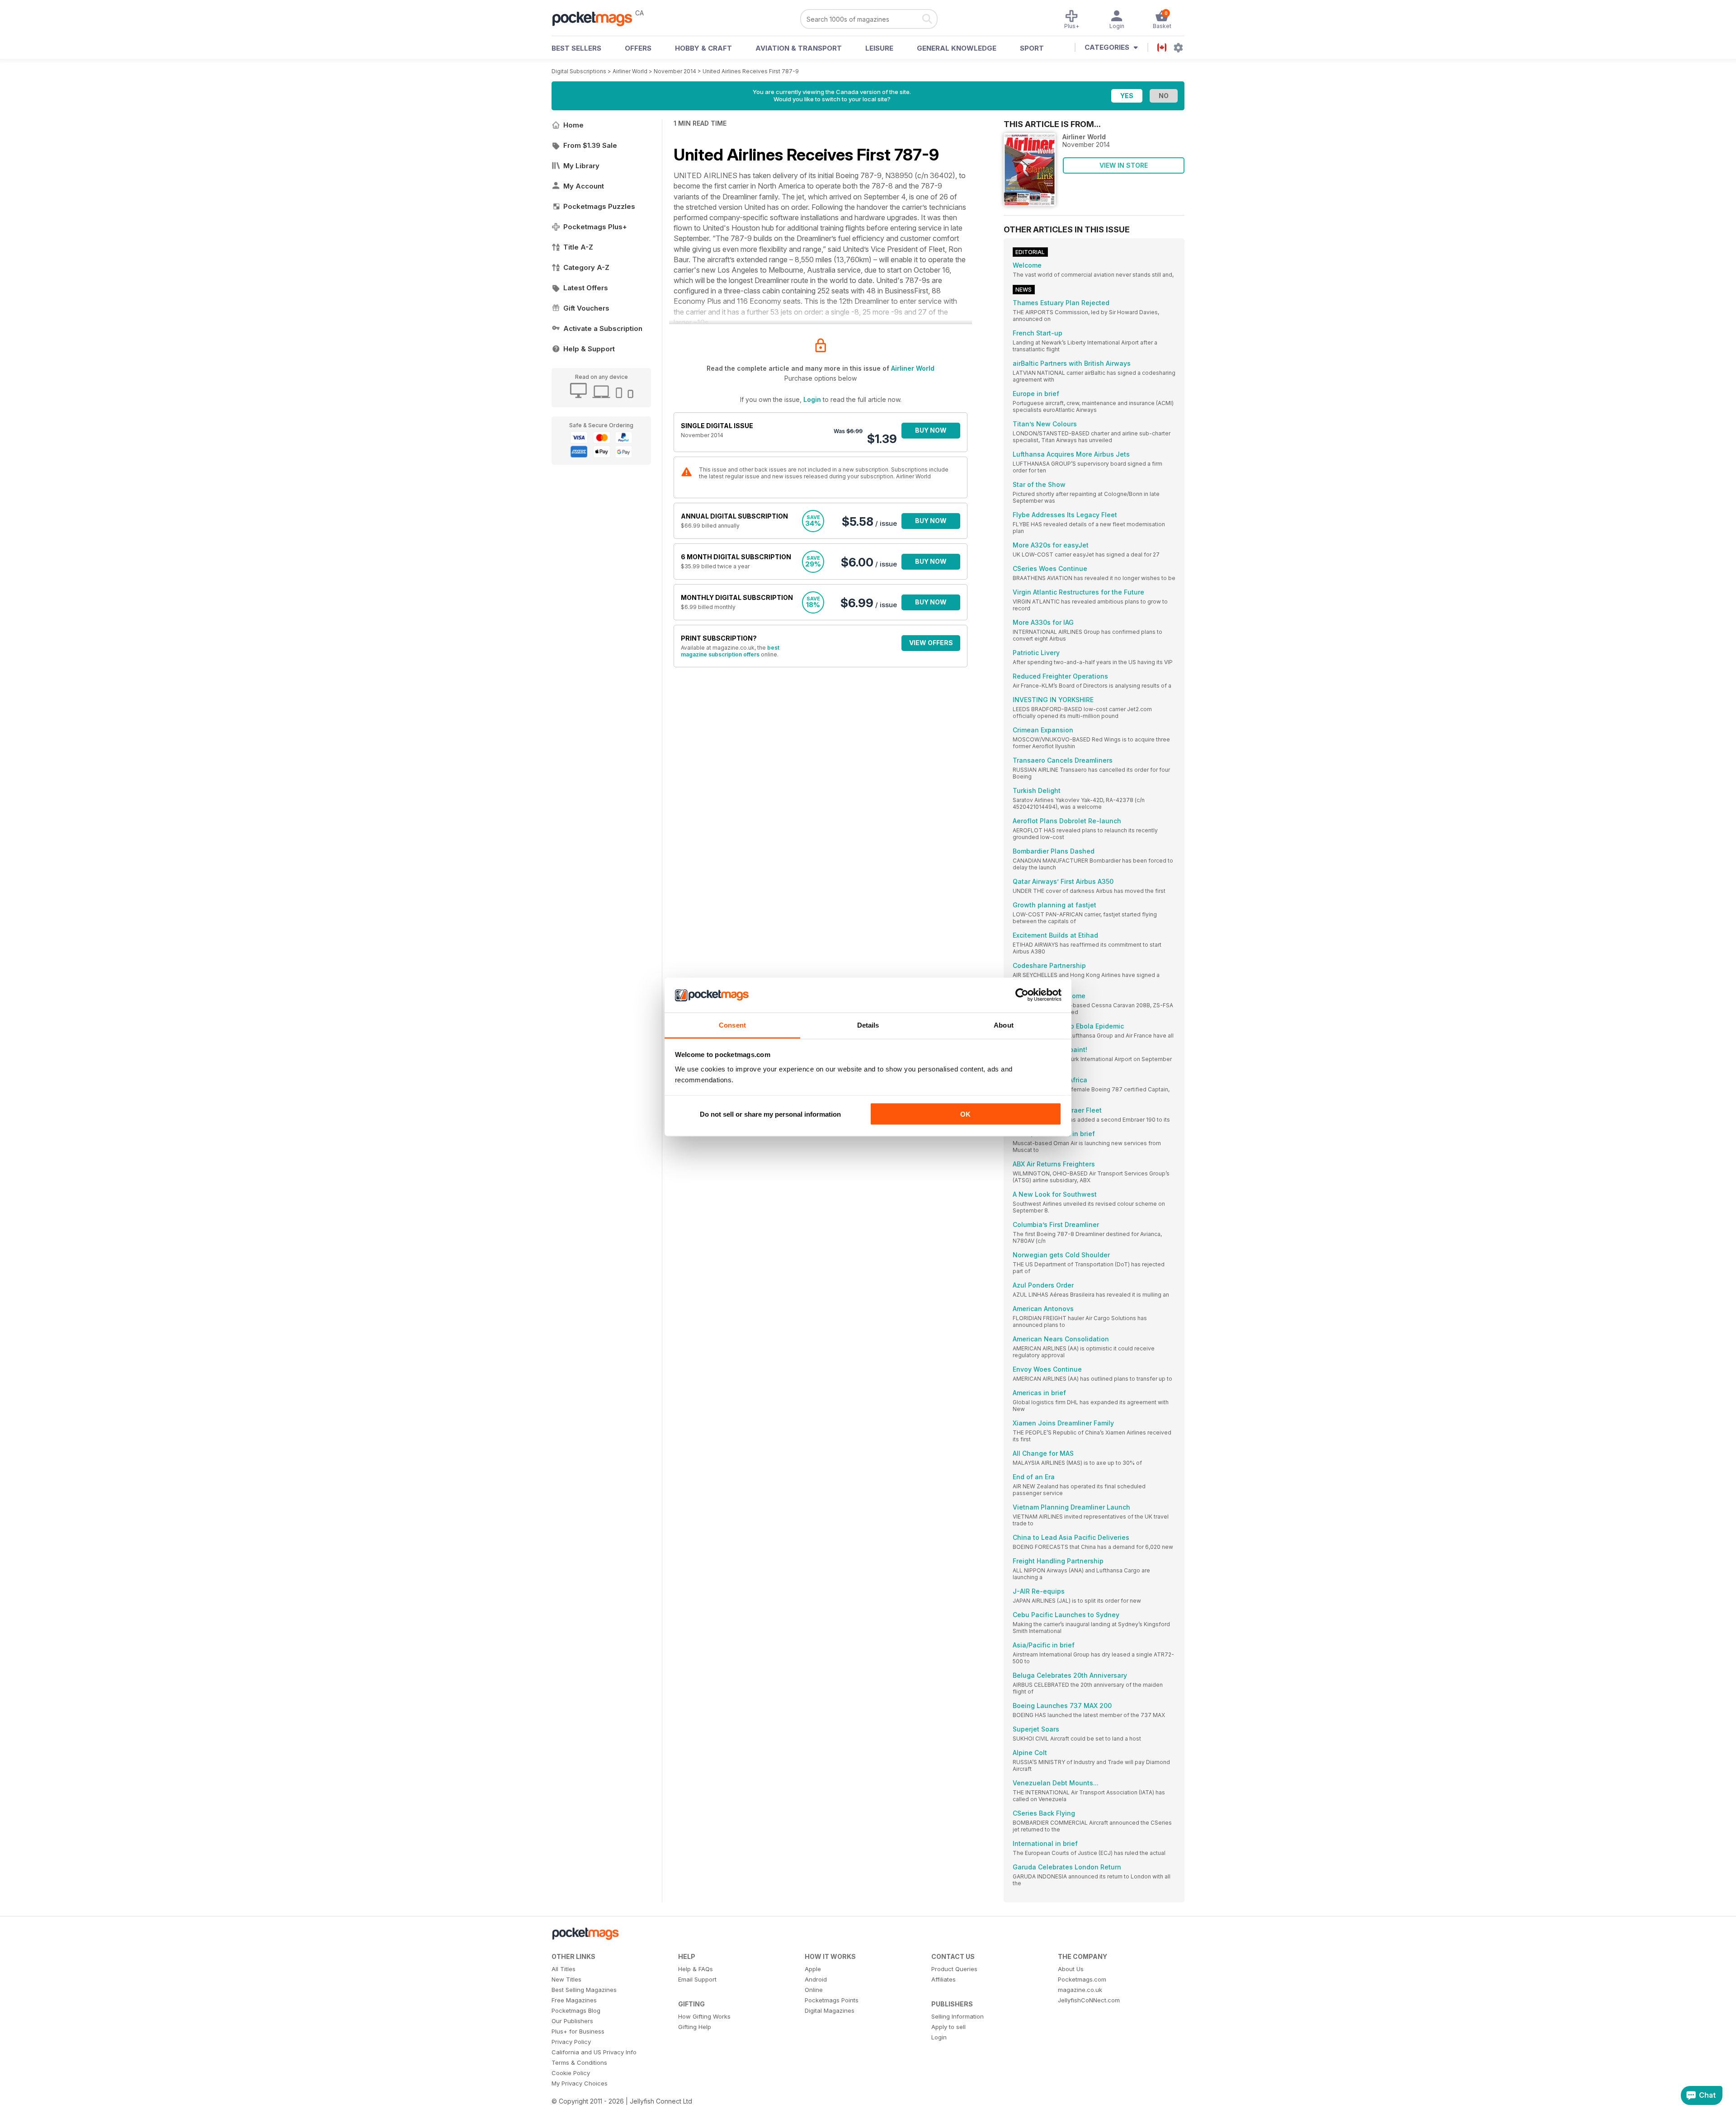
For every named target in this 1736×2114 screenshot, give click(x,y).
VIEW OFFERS (931, 643)
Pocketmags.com (1082, 1979)
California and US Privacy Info (594, 2052)
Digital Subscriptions (579, 71)
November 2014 (675, 71)
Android (816, 1979)
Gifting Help (695, 2027)
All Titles (564, 1969)
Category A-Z (586, 267)
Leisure (879, 48)
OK (965, 1114)
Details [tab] (868, 1025)
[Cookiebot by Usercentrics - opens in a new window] (1022, 995)
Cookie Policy (571, 2073)
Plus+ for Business (578, 2031)
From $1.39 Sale (590, 145)
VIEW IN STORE (1124, 165)
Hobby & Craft (703, 48)
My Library (581, 166)
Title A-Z (578, 247)
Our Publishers (572, 2021)
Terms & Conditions (579, 2062)
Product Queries (954, 1969)
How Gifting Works (704, 2016)
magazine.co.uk (1080, 1990)
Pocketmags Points (832, 2000)
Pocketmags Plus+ (595, 227)
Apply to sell (948, 2027)
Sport (1032, 48)
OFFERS (638, 48)
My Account (584, 186)
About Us (1071, 1969)
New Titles (566, 1979)
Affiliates (943, 1979)
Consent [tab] (732, 1025)
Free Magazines (574, 2000)
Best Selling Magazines (584, 1990)
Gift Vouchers (586, 308)
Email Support (697, 1979)
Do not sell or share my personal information (770, 1114)
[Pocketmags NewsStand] (597, 18)
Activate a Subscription (603, 328)
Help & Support (589, 349)
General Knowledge (957, 48)
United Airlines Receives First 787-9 (751, 71)
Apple (813, 1969)
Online (814, 1990)
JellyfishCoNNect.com (1089, 2000)
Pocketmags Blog (576, 2010)
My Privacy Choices (580, 2083)
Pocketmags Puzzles (599, 206)
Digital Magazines (830, 2010)
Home (573, 125)
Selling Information (958, 2016)
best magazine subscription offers (730, 651)
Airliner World (630, 71)
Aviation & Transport (799, 48)
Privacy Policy (571, 2042)
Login (812, 399)
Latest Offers (586, 288)
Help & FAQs (696, 1969)
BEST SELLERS (576, 48)
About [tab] (1004, 1025)
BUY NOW (931, 430)
